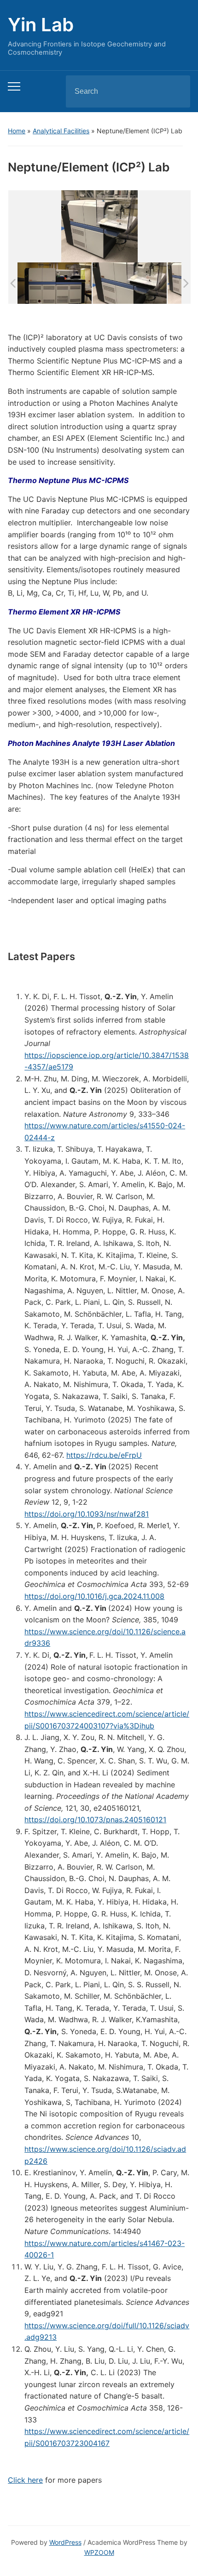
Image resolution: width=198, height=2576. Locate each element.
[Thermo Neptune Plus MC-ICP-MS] (55, 283)
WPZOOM (99, 2552)
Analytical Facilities (61, 131)
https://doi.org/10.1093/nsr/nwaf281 (87, 1514)
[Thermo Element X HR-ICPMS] (130, 283)
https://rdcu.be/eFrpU (104, 1455)
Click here (25, 2480)
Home (17, 131)
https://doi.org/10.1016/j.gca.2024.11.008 (94, 1596)
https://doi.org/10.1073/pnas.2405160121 (95, 1820)
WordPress (65, 2542)
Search (175, 91)
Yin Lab (41, 25)
